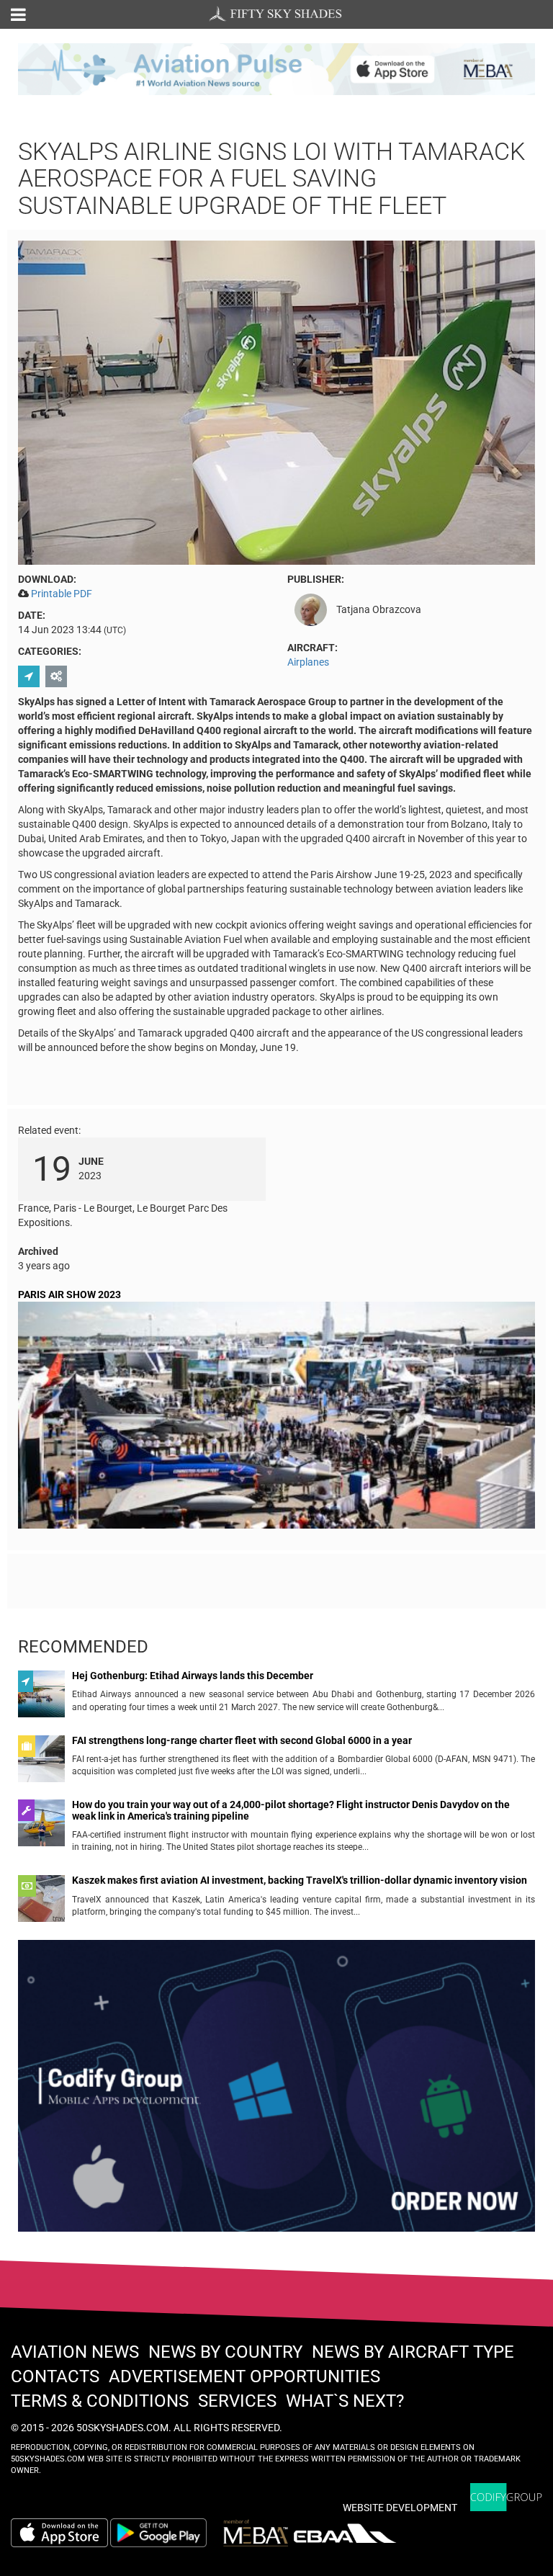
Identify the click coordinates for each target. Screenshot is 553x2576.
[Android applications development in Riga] (276, 2092)
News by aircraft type (413, 2352)
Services (237, 2401)
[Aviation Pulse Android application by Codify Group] (166, 2533)
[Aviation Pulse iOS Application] (276, 68)
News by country (225, 2352)
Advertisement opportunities (244, 2376)
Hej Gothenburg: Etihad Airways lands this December (193, 1676)
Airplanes (308, 662)
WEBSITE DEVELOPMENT (400, 2508)
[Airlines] (31, 676)
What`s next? (345, 2401)
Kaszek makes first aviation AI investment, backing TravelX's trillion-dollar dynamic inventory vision (300, 1880)
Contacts (55, 2376)
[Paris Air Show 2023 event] (276, 1418)
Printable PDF (62, 594)
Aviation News (75, 2352)
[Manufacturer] (58, 676)
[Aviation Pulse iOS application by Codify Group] (59, 2533)
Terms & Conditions (100, 2401)
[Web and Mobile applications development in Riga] (506, 2497)
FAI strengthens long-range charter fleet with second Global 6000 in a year (242, 1741)
